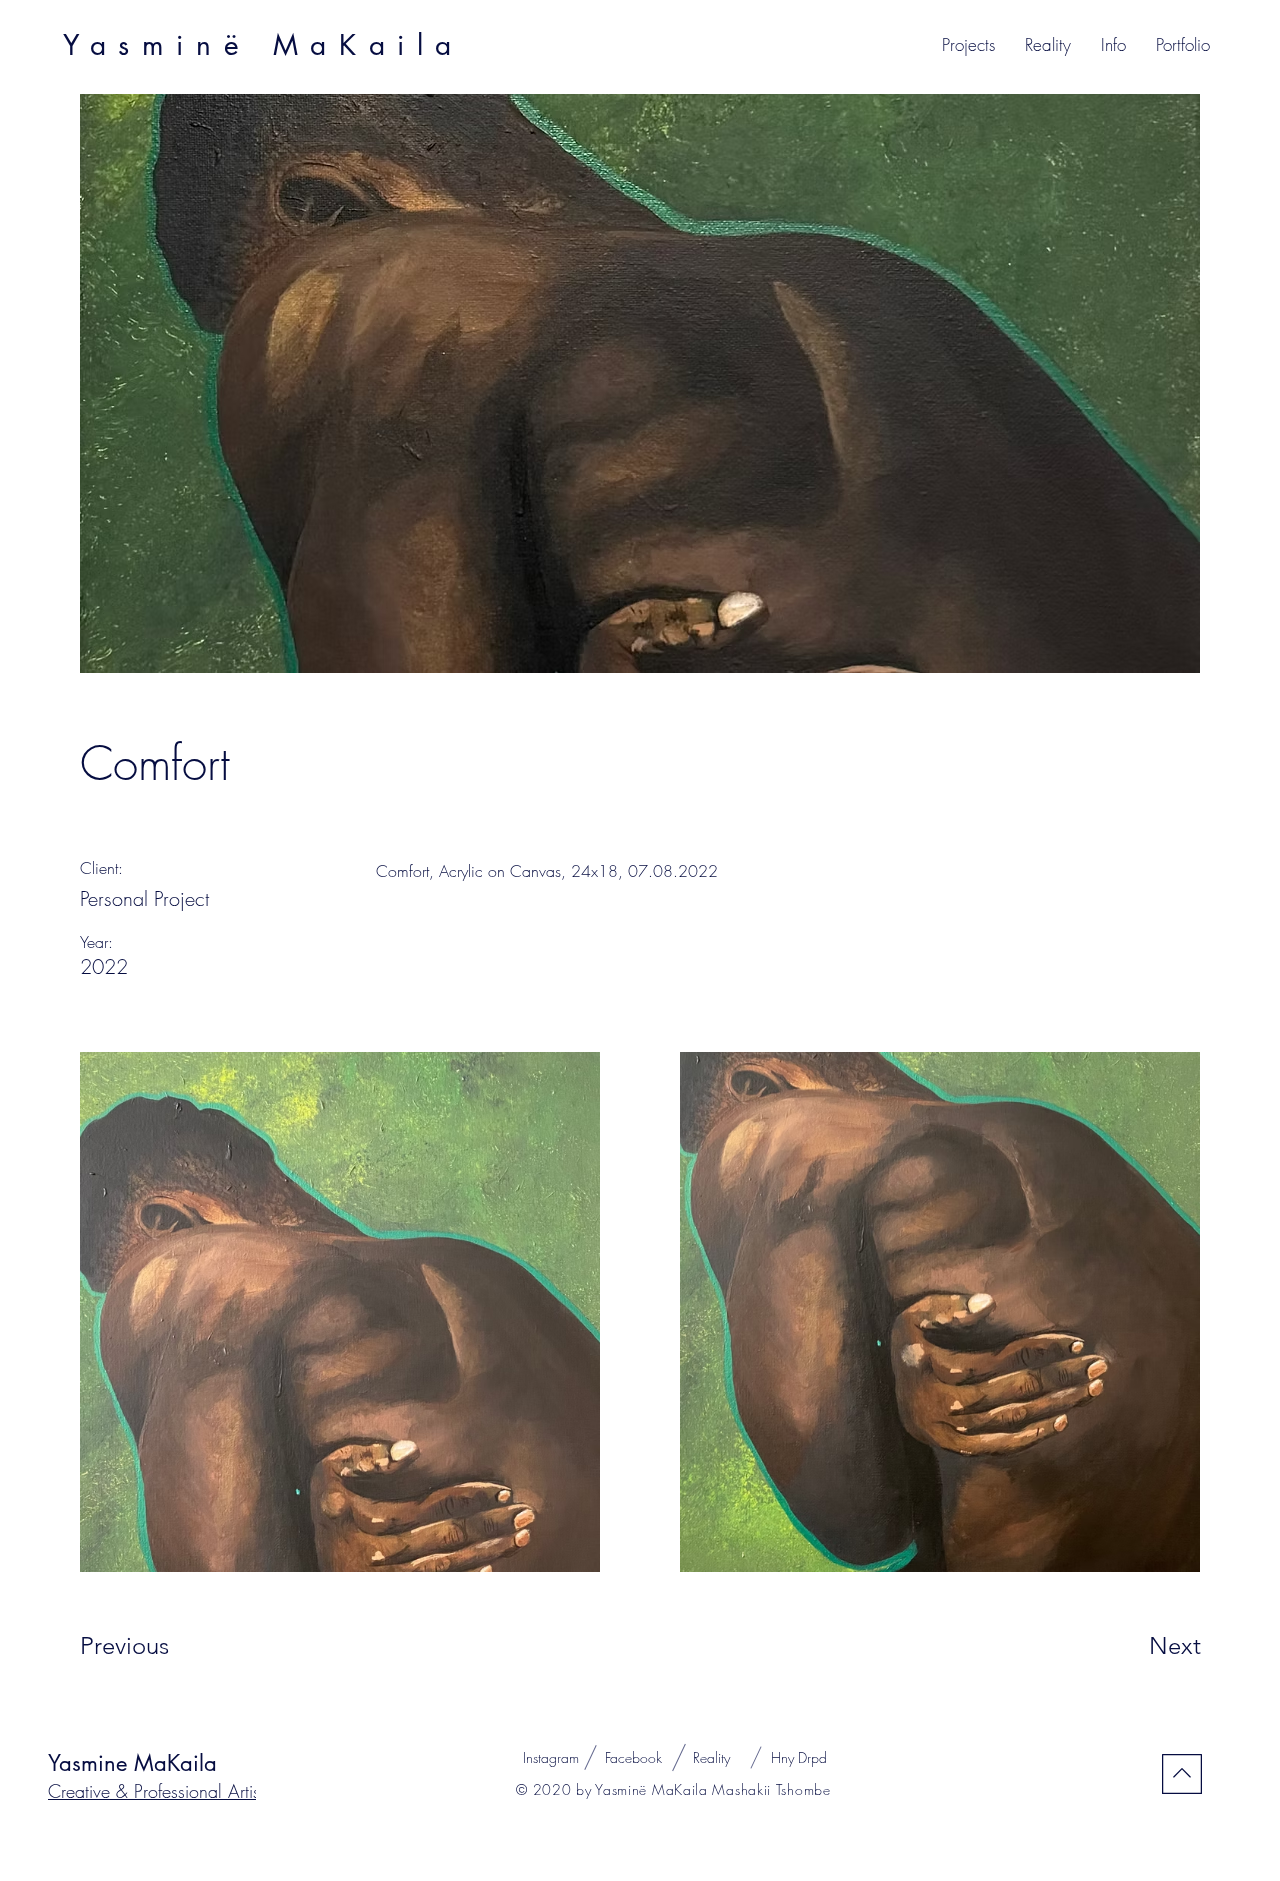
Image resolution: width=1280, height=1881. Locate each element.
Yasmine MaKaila (132, 1763)
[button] (968, 45)
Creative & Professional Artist (156, 1791)
